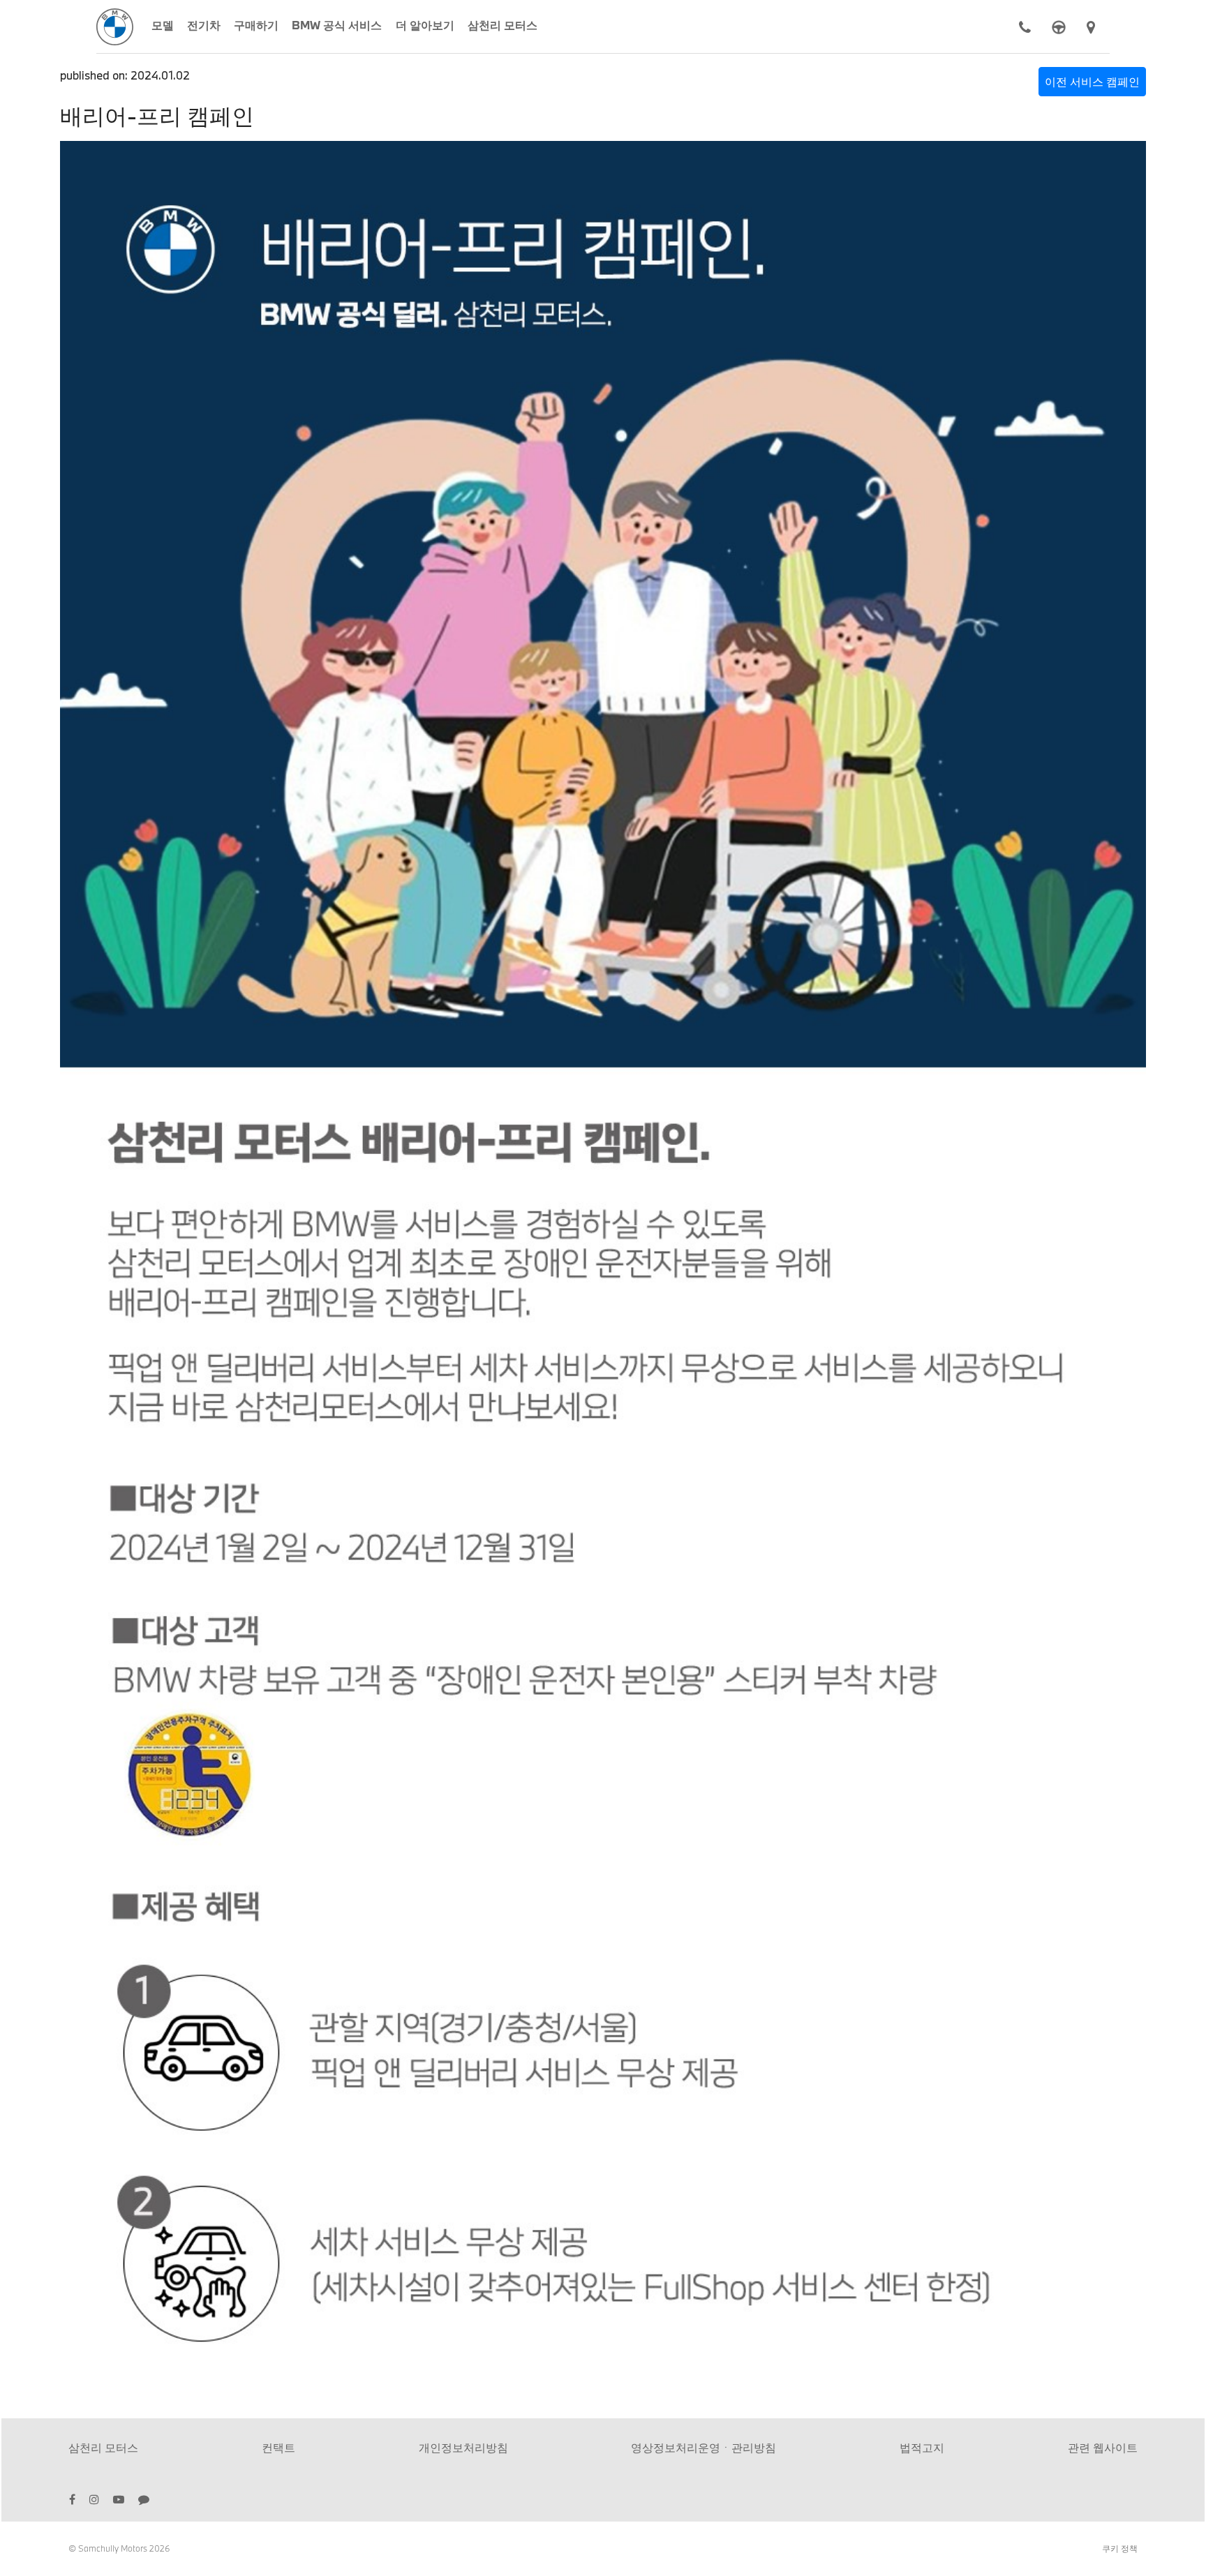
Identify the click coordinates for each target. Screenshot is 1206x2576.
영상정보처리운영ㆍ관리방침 (703, 2447)
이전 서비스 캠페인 (1092, 81)
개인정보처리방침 (463, 2447)
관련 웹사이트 (1103, 2447)
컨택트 (278, 2447)
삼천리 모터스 (103, 2447)
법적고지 (922, 2447)
